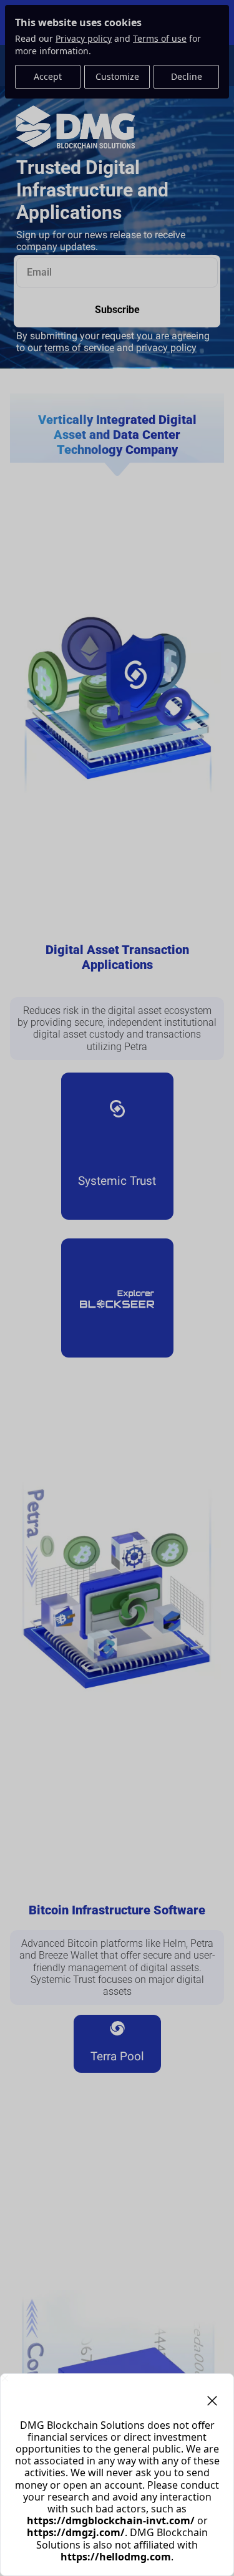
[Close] (5, 2378)
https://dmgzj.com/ (76, 2532)
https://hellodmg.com (116, 2557)
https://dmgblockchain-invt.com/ (111, 2521)
